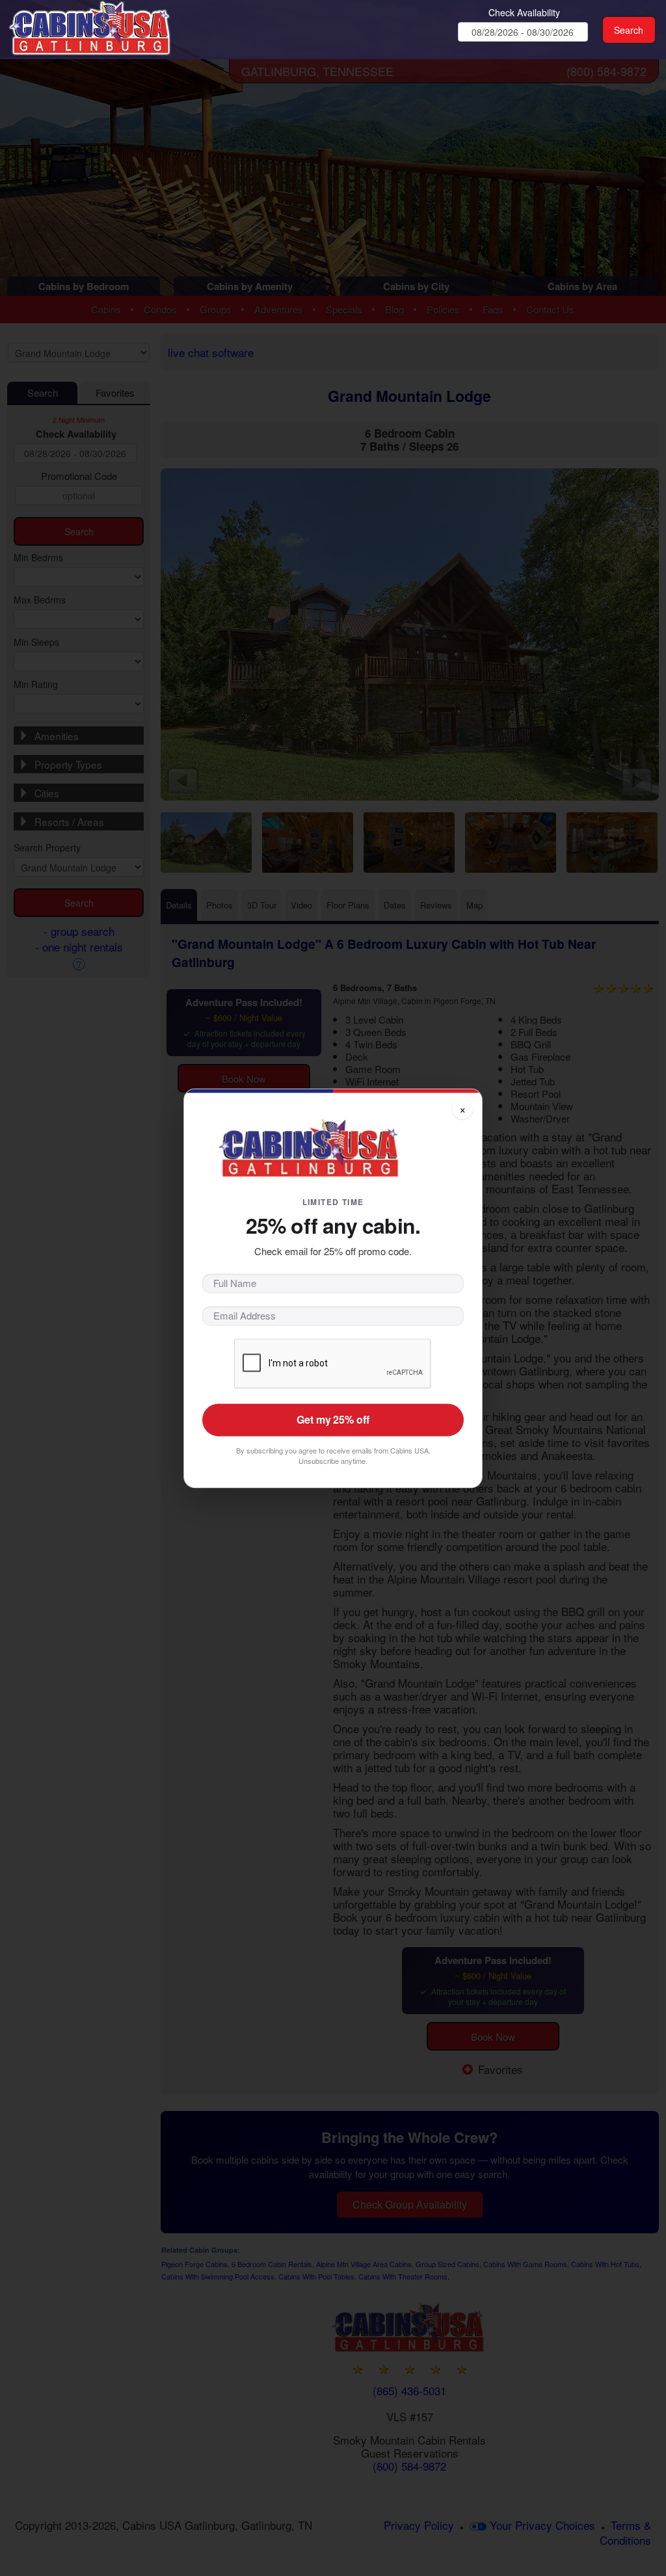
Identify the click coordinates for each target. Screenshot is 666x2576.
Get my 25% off (333, 1419)
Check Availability (524, 12)
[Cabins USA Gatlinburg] (111, 26)
